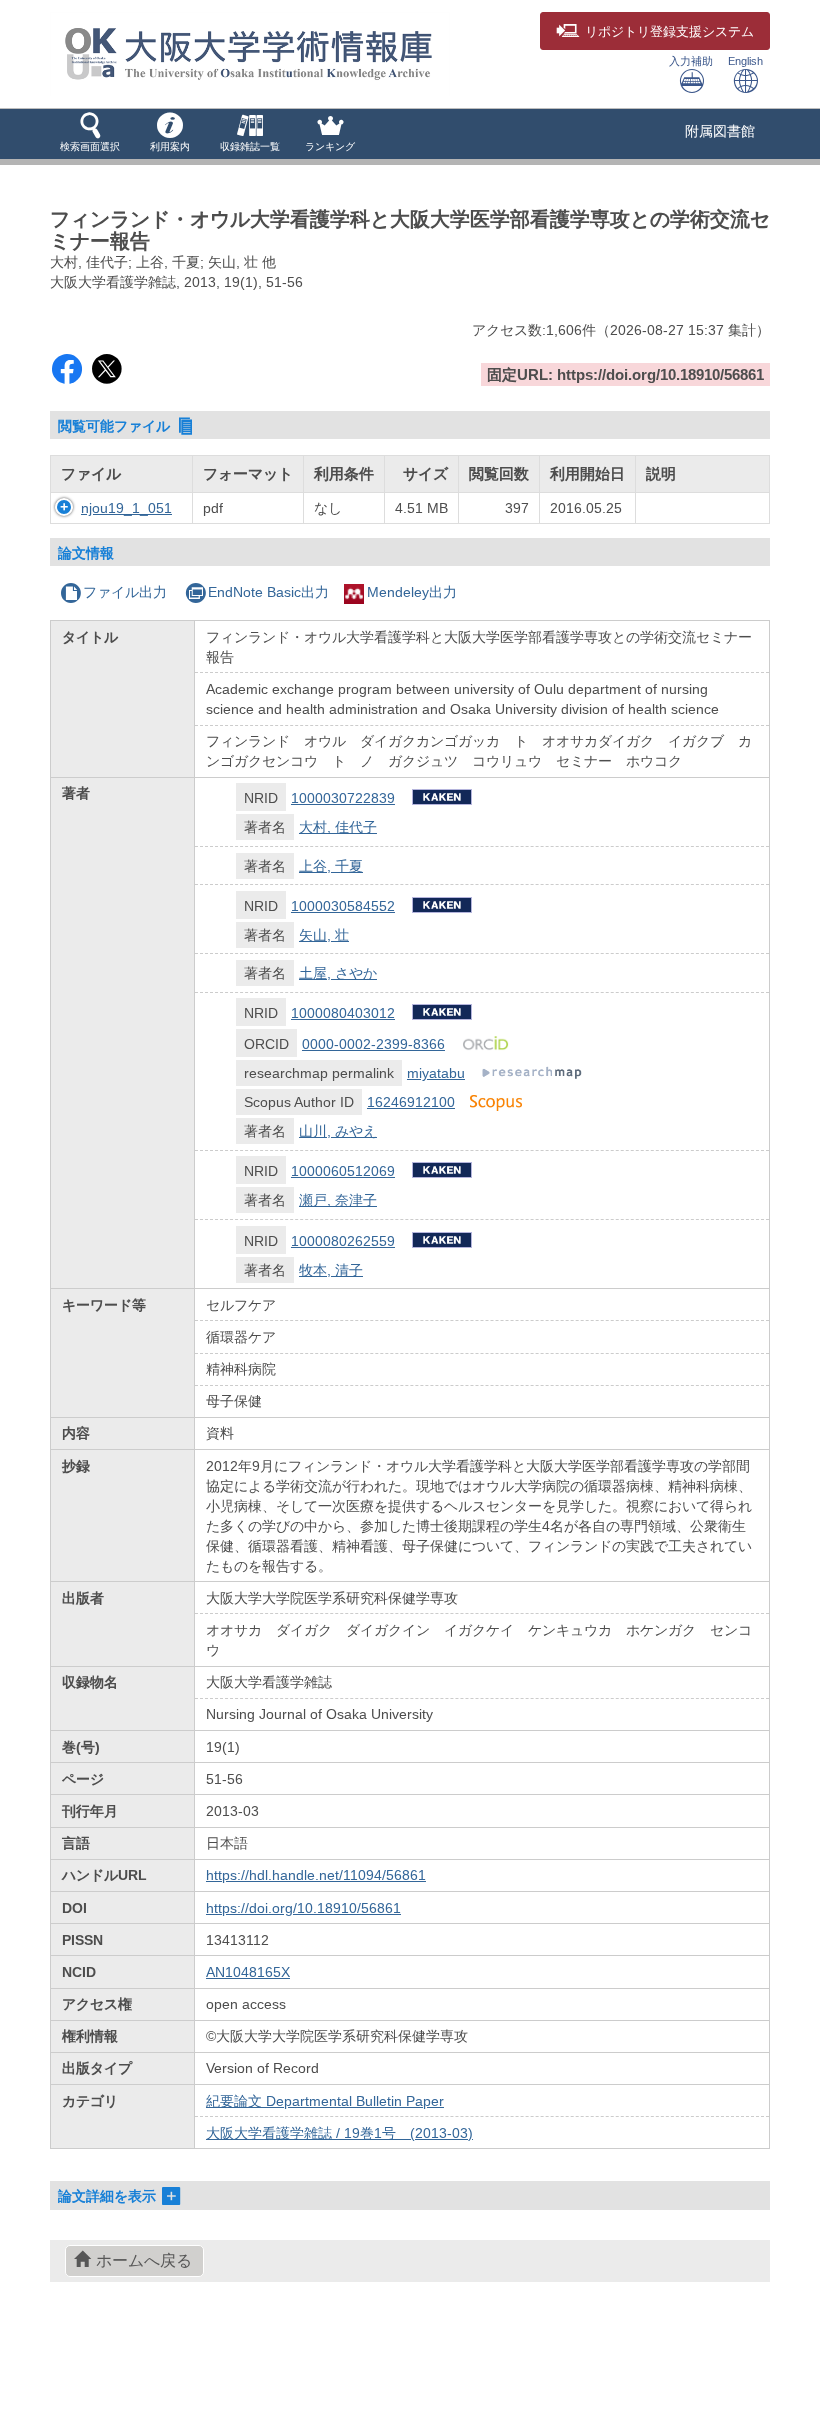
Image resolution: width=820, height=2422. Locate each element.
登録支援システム (669, 32)
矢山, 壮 (324, 935)
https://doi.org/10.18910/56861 (303, 1908)
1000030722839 (343, 798)
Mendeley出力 (412, 592)
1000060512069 (343, 1171)
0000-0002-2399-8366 (373, 1044)
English (745, 61)
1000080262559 (343, 1241)
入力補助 (691, 61)
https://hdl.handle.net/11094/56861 (316, 1875)
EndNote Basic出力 (268, 592)
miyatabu (436, 1073)
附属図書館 (720, 131)
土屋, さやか (338, 973)
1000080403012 (343, 1013)
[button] (90, 134)
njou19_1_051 (126, 508)
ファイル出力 (125, 592)
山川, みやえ (338, 1131)
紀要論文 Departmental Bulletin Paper (325, 2101)
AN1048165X (248, 1972)
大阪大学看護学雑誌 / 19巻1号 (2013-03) (339, 2133)
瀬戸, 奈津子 (338, 1200)
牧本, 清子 (331, 1270)
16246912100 (411, 1102)
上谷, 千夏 (331, 866)
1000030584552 (343, 906)
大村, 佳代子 (338, 827)
